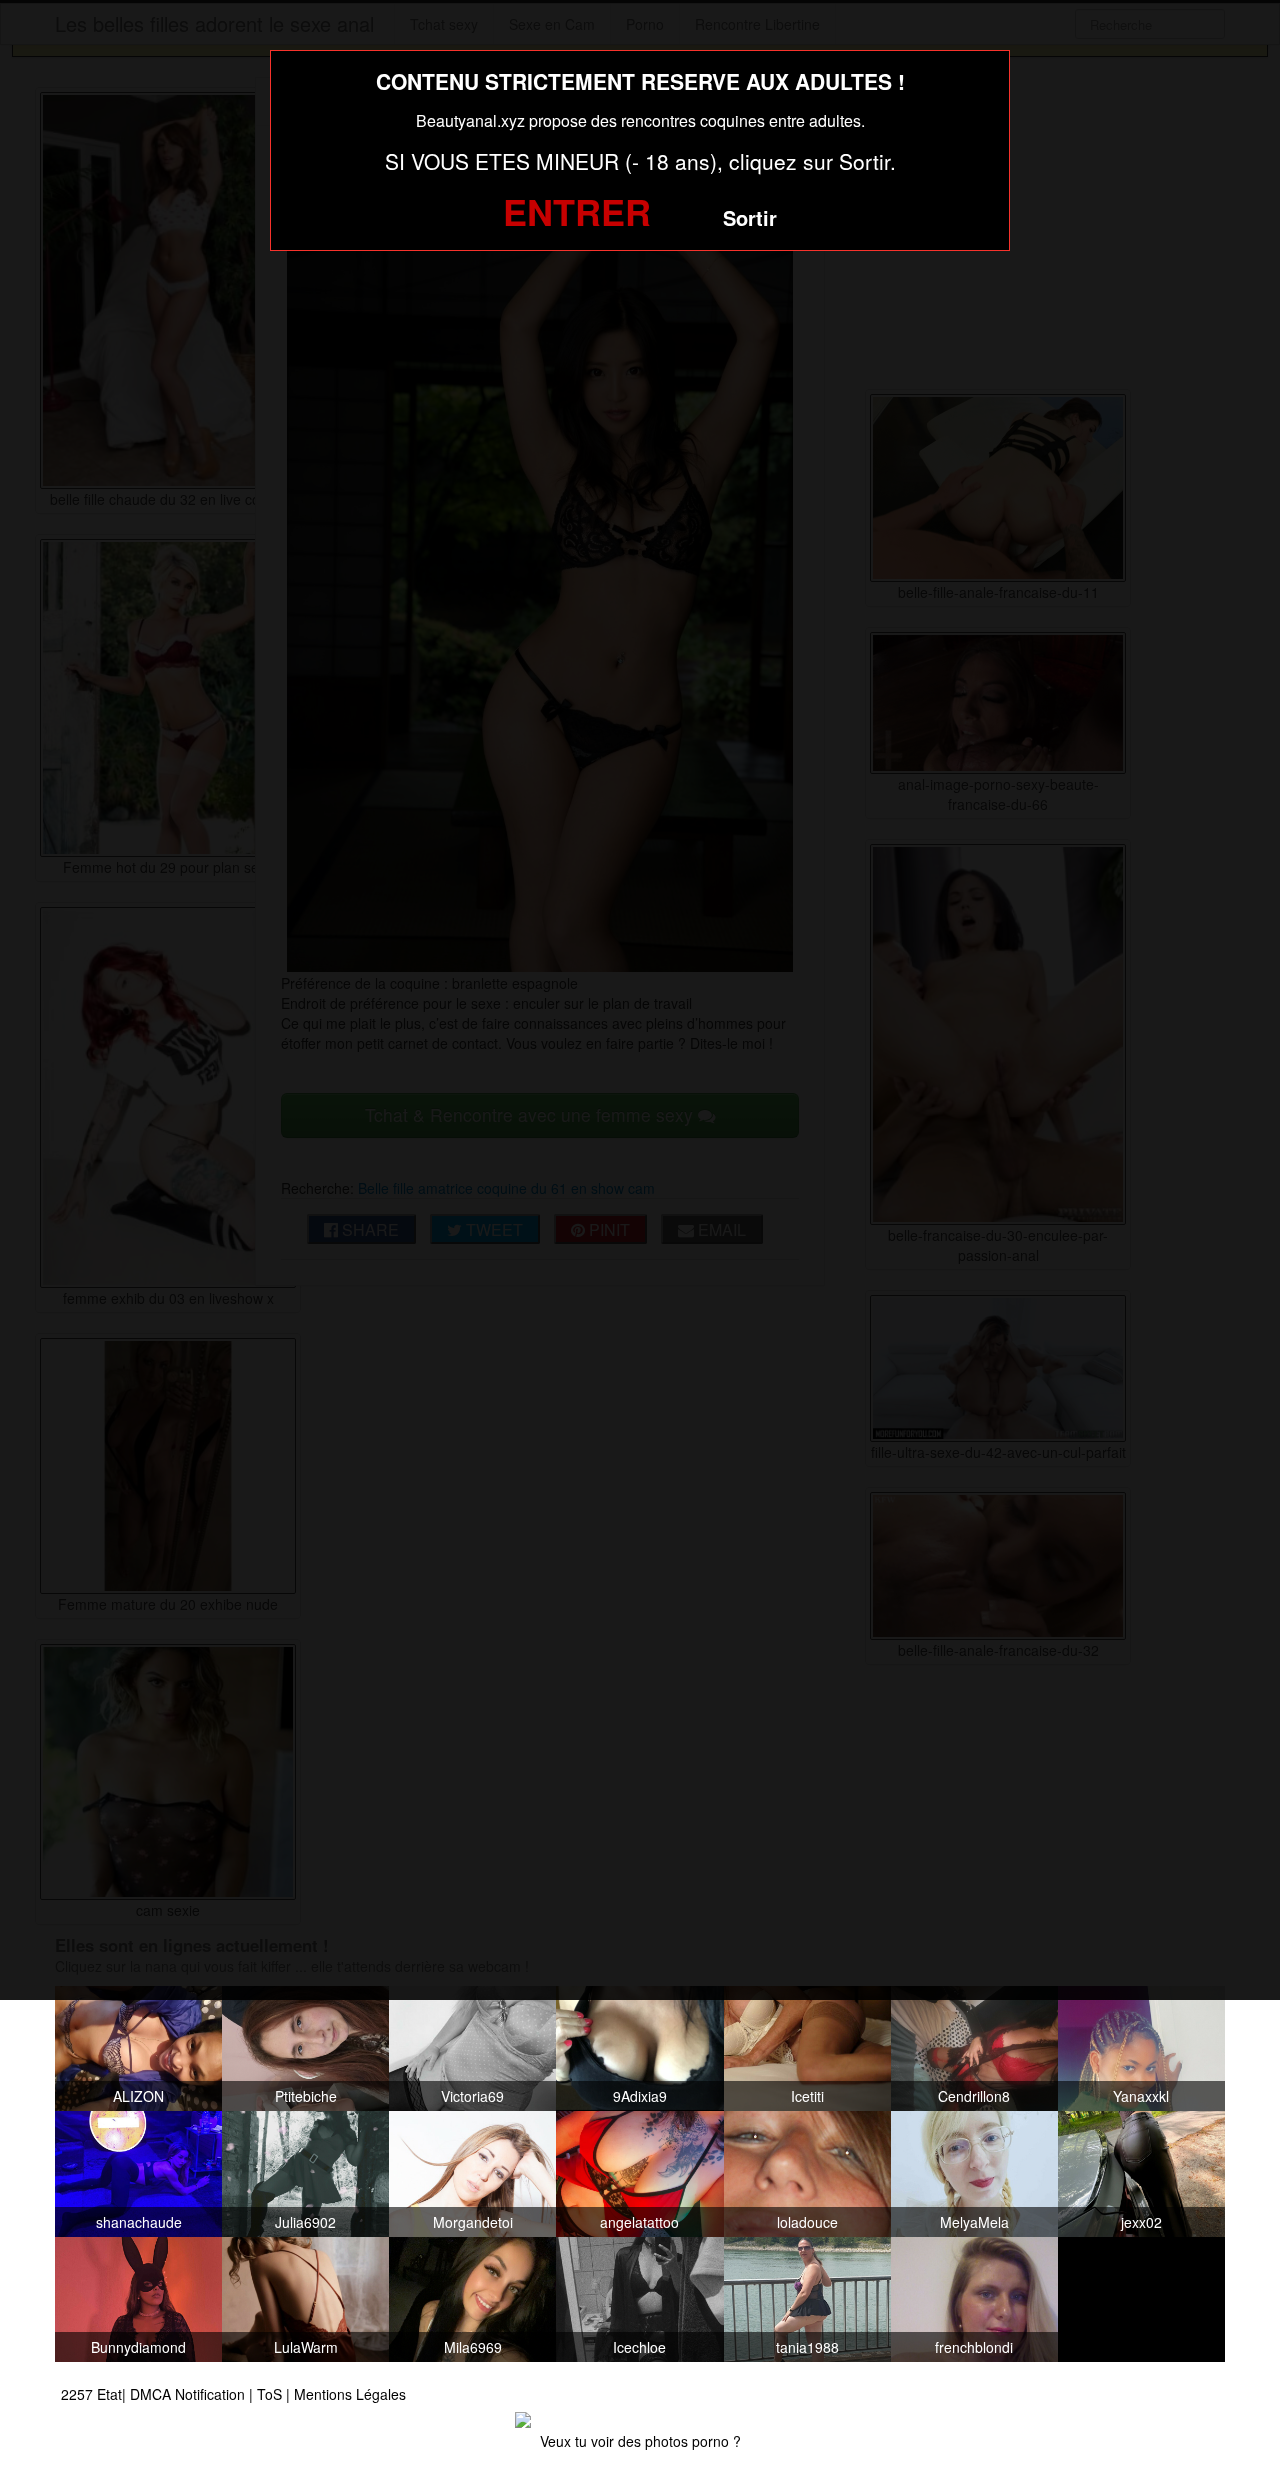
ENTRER (577, 211)
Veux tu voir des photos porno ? (640, 2441)
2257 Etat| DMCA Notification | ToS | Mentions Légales (233, 2394)
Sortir (750, 217)
